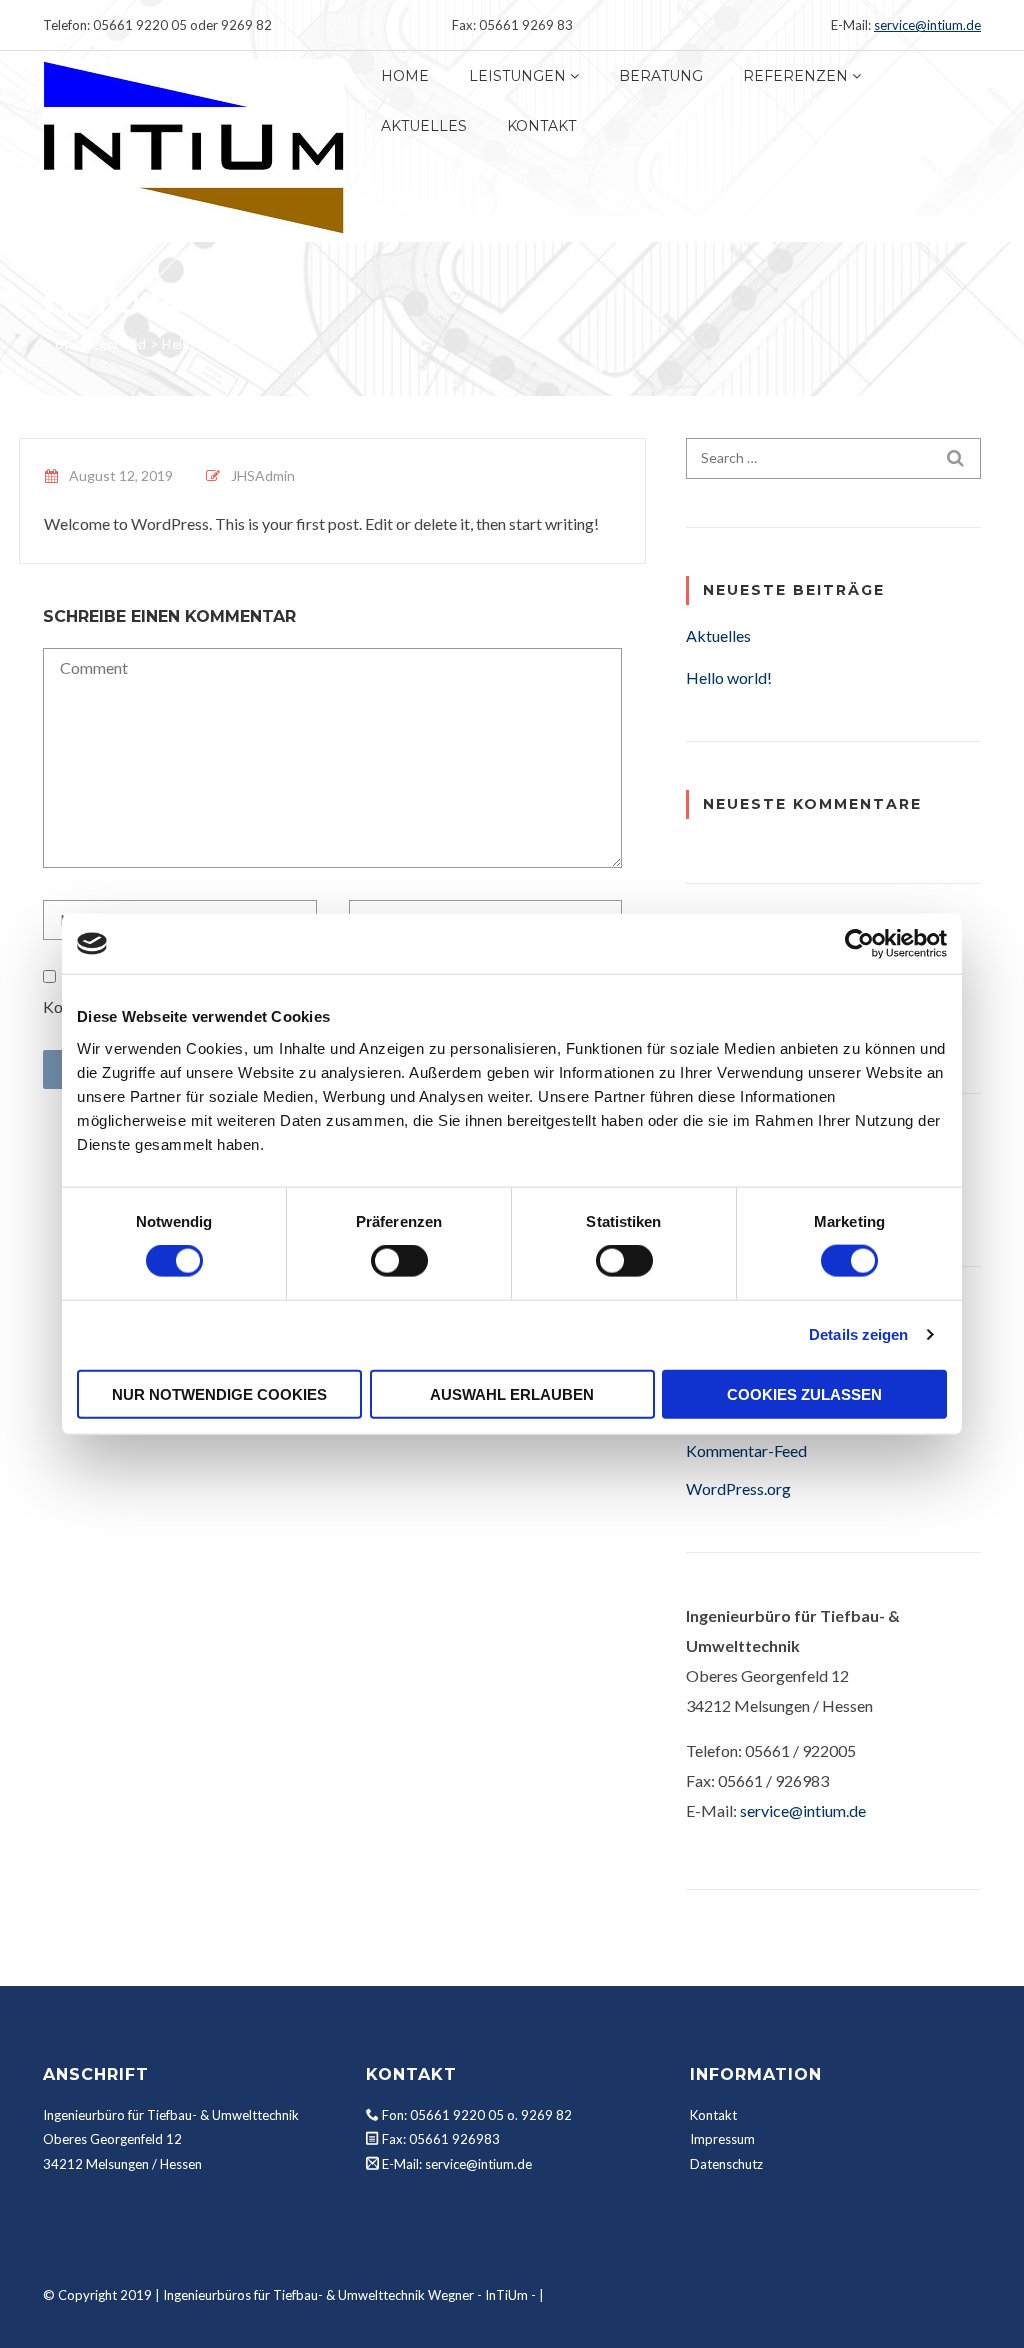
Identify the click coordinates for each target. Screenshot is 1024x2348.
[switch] (399, 1261)
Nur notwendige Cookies (219, 1393)
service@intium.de (927, 25)
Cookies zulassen (804, 1393)
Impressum (722, 2139)
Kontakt (541, 126)
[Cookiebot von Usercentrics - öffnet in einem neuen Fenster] (859, 944)
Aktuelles (424, 126)
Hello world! (729, 677)
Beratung (661, 76)
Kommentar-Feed (746, 1450)
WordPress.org (738, 1488)
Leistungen (517, 76)
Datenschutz (726, 2164)
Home (405, 76)
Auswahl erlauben (512, 1393)
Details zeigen (858, 1334)
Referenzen (795, 76)
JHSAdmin (263, 475)
